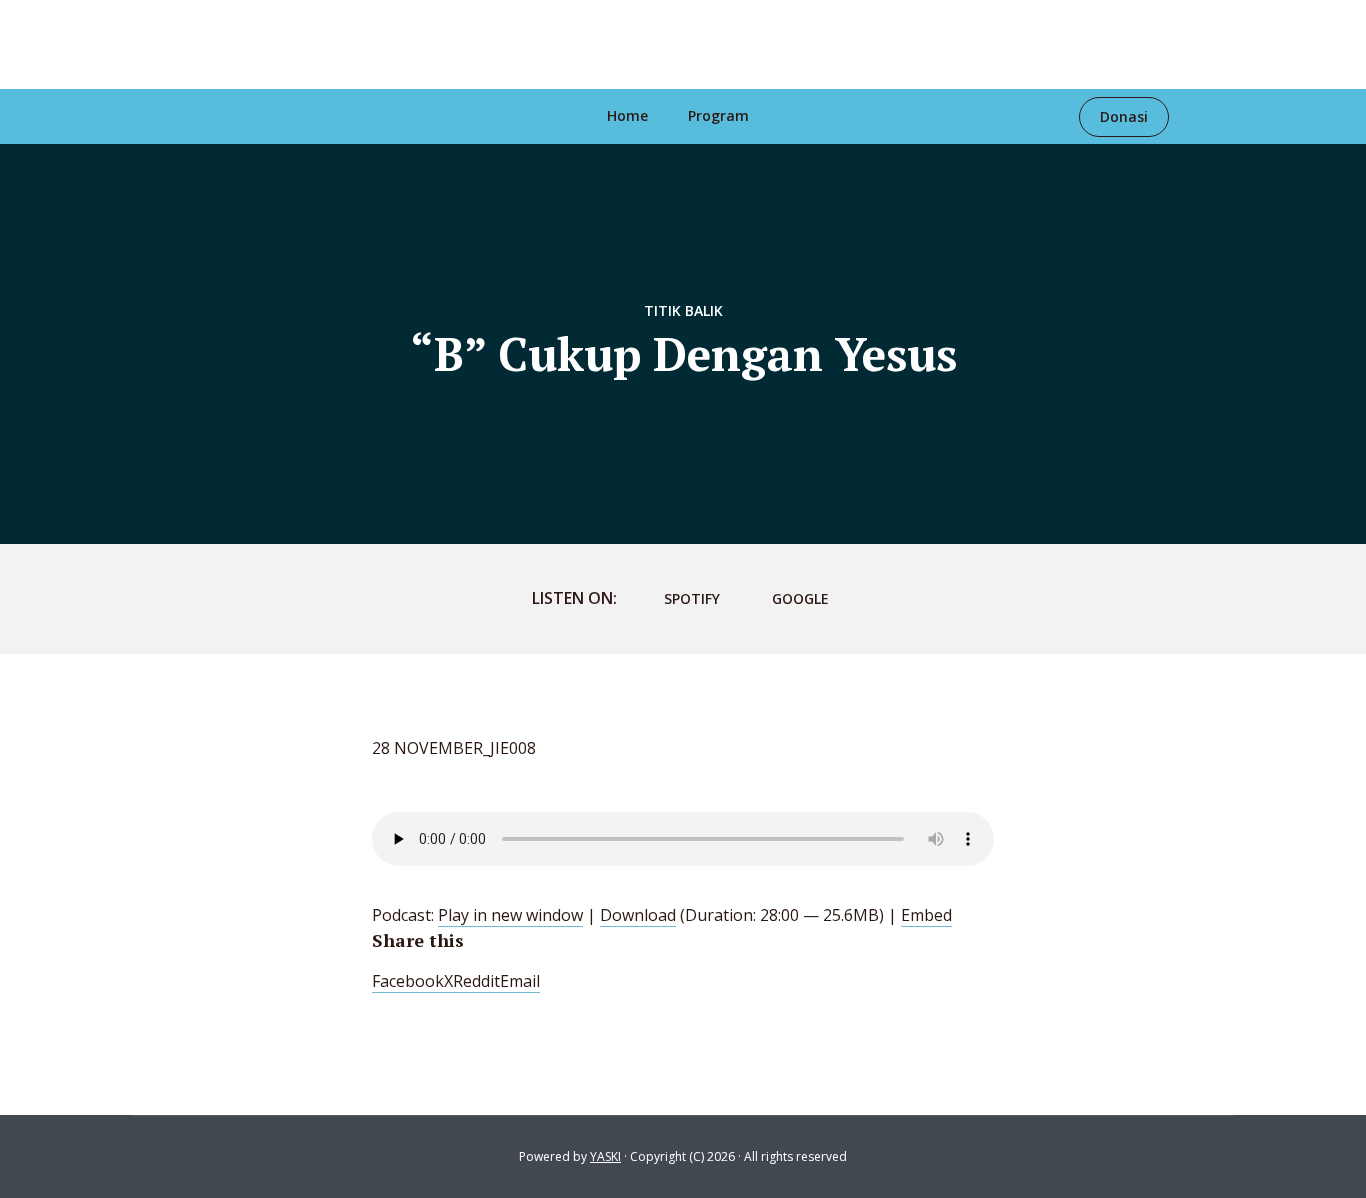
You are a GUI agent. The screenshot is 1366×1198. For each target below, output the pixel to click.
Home (627, 115)
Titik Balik (683, 310)
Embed (926, 915)
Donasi (1124, 116)
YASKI (605, 1156)
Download (638, 915)
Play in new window (510, 915)
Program (718, 115)
